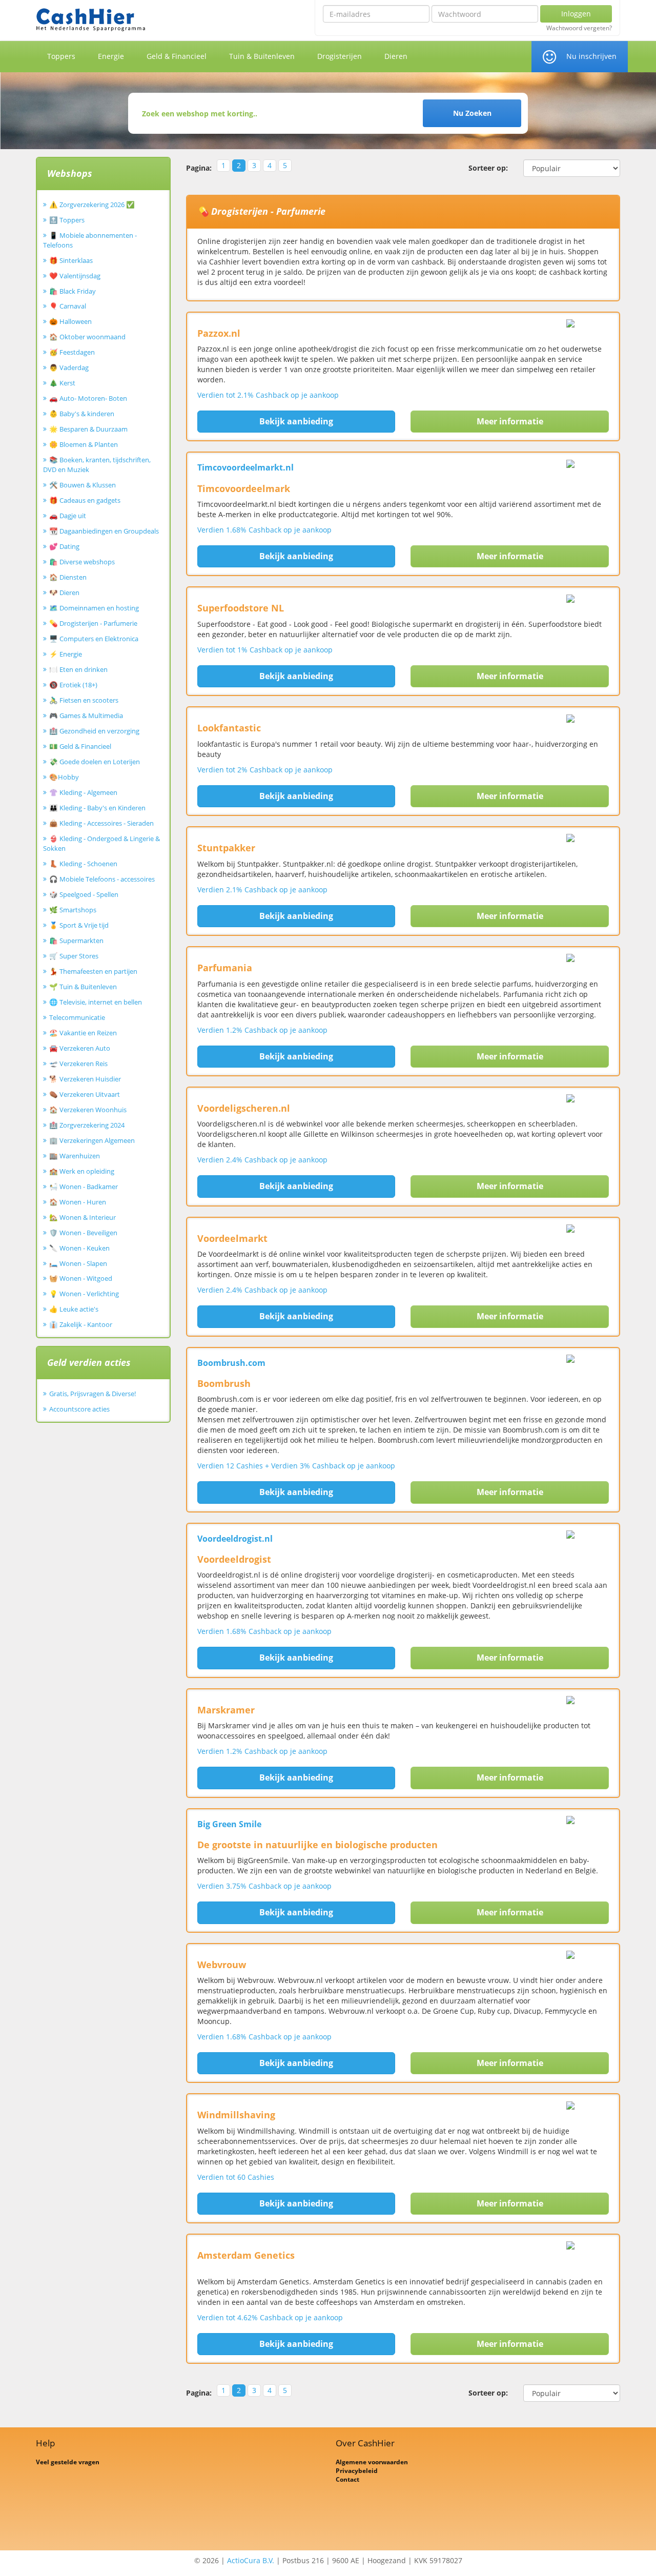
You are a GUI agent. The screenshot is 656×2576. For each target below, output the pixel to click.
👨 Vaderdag (69, 367)
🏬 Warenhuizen (75, 1156)
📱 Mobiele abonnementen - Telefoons (90, 240)
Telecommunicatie (77, 1017)
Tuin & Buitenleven (262, 56)
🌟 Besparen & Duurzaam (88, 429)
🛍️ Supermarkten (76, 941)
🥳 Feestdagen (72, 352)
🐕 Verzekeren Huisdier (85, 1079)
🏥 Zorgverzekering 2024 (87, 1125)
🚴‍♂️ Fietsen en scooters (84, 700)
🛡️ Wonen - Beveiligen (83, 1233)
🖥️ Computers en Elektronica (94, 639)
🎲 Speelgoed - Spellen (84, 894)
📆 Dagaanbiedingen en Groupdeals (104, 531)
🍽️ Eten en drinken (78, 669)
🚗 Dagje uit (68, 516)
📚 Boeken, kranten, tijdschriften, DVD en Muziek (97, 465)
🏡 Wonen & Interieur (83, 1217)
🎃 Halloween (70, 321)
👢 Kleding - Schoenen (83, 864)
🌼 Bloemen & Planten (84, 444)
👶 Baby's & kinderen (82, 414)
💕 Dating (64, 546)
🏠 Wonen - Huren (78, 1202)
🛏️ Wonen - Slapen (78, 1263)
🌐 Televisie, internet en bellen (96, 1002)
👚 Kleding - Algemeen (83, 792)
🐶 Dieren (64, 592)
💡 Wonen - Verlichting (84, 1294)
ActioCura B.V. (251, 2560)
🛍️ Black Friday (73, 291)
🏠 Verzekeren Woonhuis (88, 1110)
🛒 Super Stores (74, 956)
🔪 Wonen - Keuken (79, 1248)
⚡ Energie (66, 654)
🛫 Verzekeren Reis (78, 1064)
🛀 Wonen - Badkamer (84, 1187)
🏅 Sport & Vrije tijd (79, 925)
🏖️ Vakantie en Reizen (83, 1033)
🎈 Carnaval (68, 306)
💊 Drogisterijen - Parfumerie (93, 623)
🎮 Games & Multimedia (86, 715)
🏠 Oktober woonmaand (87, 337)
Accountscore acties (79, 1409)
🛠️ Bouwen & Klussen (83, 485)
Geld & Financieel (177, 56)
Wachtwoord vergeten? (579, 28)
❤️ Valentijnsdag (75, 276)
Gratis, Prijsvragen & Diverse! (93, 1394)
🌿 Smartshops (73, 910)
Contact (347, 2479)
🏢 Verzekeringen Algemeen (92, 1140)
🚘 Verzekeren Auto (80, 1048)
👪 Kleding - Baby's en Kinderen (97, 808)
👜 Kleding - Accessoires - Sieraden (101, 823)
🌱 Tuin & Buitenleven (83, 987)
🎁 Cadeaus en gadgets (85, 500)
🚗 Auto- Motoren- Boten (88, 398)
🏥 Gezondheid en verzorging (94, 731)
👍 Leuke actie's (74, 1309)
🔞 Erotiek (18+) (73, 685)
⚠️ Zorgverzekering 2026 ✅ (92, 205)
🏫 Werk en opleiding (82, 1171)
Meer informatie (510, 421)
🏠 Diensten (68, 577)
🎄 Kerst (62, 383)
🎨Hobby (64, 777)
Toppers (61, 56)
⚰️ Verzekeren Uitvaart (85, 1094)
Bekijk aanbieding (296, 421)
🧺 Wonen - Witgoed (81, 1278)
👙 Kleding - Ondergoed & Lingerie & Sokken (101, 843)
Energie (111, 56)
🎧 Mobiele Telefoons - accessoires (102, 879)
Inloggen (576, 14)
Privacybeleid (357, 2471)
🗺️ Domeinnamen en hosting (94, 608)
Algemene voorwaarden (372, 2462)
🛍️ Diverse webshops (82, 562)
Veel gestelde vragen (68, 2462)
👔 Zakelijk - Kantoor (81, 1324)
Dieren (396, 56)
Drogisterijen (340, 56)
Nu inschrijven (591, 56)
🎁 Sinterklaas (71, 260)
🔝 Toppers (67, 220)
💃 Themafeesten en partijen (93, 971)
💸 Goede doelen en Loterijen (95, 762)
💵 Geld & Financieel (80, 746)
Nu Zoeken (472, 113)
